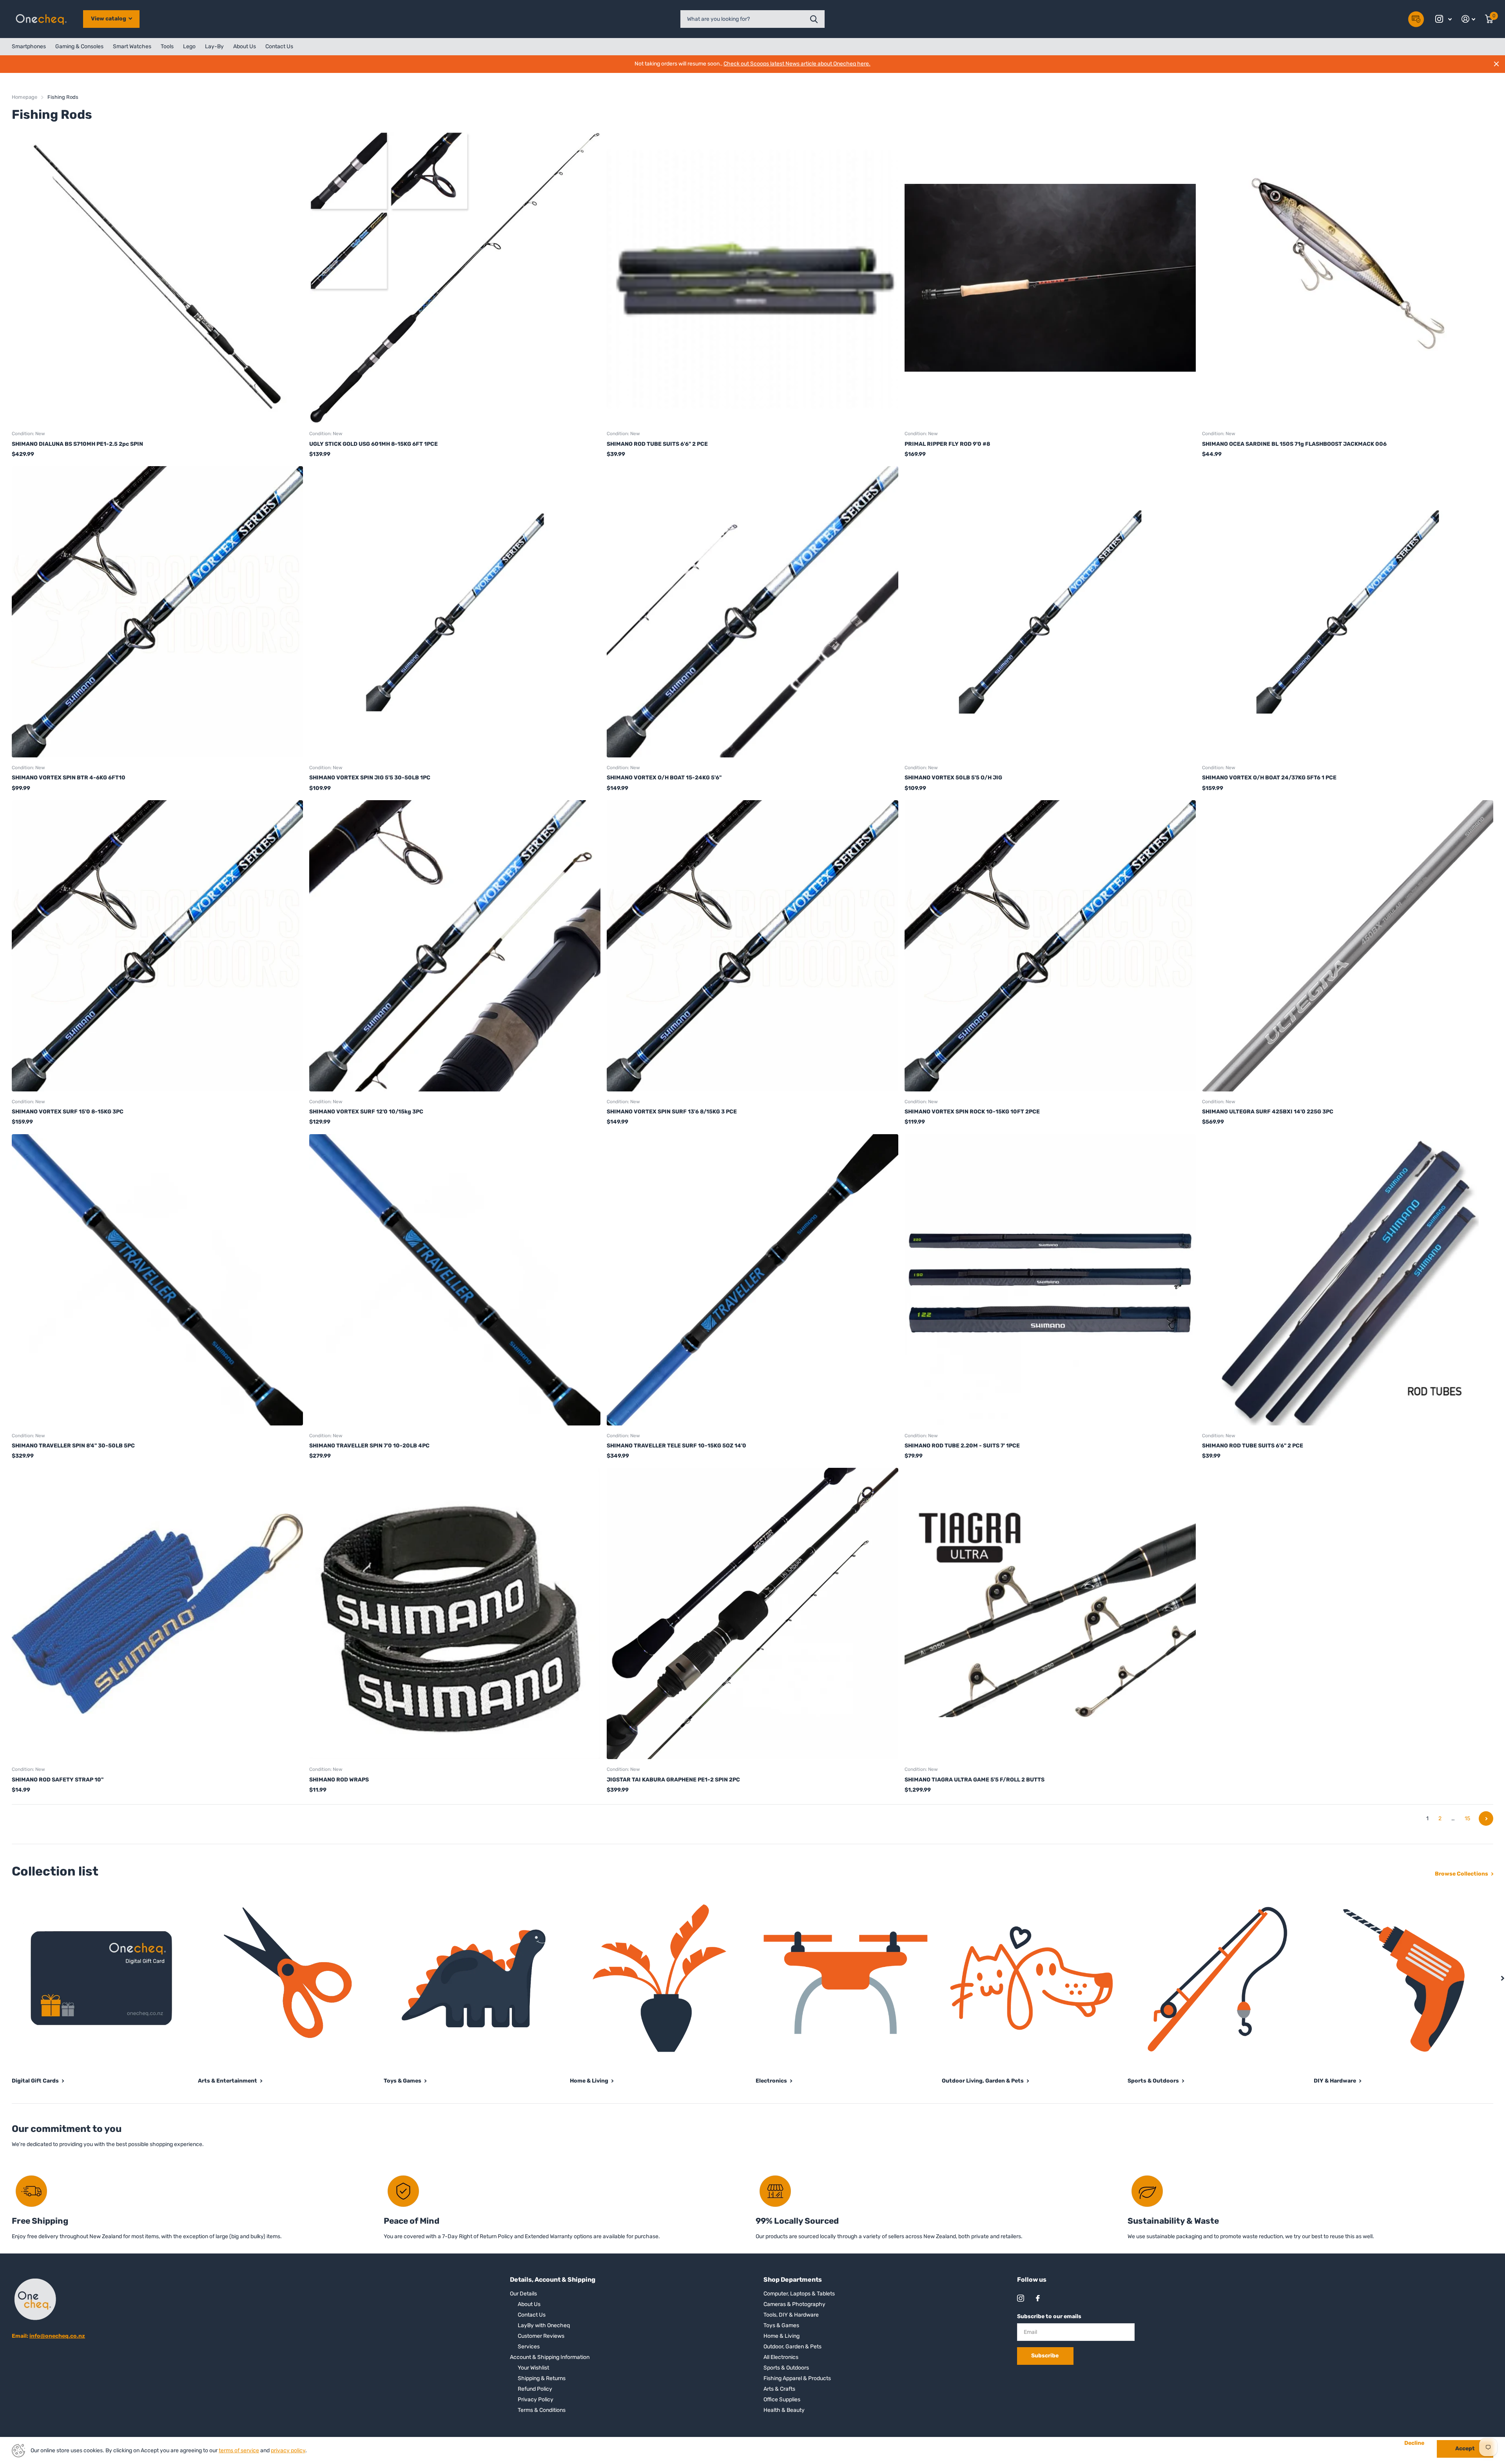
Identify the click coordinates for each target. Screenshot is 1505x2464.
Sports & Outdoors (786, 2368)
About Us (245, 46)
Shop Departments (793, 2280)
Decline (1414, 2443)
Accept (1465, 2449)
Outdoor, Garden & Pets (792, 2347)
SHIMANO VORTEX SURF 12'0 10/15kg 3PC (366, 1112)
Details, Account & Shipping (553, 2280)
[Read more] (1444, 19)
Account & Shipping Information (550, 2357)
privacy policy (288, 2450)
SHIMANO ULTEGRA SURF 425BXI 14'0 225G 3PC (1268, 1112)
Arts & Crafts (779, 2389)
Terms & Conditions (542, 2410)
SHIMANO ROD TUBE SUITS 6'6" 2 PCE (657, 444)
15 (1467, 1818)
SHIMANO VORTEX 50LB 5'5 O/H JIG (953, 778)
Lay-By (214, 46)
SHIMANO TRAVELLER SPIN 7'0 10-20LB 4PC (369, 1446)
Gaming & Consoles (79, 46)
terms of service (239, 2450)
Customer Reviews (541, 2336)
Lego (189, 46)
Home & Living (782, 2336)
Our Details (523, 2294)
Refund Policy (535, 2389)
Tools (167, 46)
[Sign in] (1469, 19)
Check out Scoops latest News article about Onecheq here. (797, 64)
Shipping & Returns (542, 2378)
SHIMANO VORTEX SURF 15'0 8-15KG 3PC (68, 1112)
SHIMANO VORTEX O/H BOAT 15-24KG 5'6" (664, 778)
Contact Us (279, 46)
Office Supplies (782, 2400)
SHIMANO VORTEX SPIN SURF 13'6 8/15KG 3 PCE (672, 1112)
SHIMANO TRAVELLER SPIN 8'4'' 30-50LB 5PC (73, 1446)
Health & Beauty (784, 2410)
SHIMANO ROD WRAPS (339, 1780)
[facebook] (1038, 2298)
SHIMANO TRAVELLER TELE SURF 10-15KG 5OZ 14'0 (676, 1446)
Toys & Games (781, 2325)
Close (1496, 64)
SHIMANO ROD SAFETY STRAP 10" (58, 1780)
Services (529, 2347)
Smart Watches (132, 46)
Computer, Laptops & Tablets (799, 2294)
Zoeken (814, 19)
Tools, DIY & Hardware (791, 2315)
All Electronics (781, 2357)
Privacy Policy (536, 2400)
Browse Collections (1462, 1874)
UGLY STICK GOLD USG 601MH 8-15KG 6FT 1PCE (374, 444)
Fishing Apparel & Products (797, 2378)
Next (1486, 1818)
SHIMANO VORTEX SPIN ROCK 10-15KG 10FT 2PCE (972, 1112)
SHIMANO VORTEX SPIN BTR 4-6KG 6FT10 (69, 778)
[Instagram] (1021, 2298)
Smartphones (29, 46)
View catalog (109, 19)
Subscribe (1045, 2356)
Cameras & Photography (794, 2304)
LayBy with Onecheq (544, 2325)
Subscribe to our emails (1049, 2316)
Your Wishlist (533, 2368)
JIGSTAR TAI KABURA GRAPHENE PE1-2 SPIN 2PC (673, 1780)
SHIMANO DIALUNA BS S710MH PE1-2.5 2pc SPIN (77, 444)
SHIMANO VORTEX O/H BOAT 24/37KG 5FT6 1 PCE (1269, 778)
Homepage (24, 97)
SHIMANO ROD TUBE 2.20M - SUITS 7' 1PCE (962, 1446)
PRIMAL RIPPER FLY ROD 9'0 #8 (947, 444)
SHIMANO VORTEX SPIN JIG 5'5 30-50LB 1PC (370, 778)
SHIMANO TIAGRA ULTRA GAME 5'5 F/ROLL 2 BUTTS (975, 1780)
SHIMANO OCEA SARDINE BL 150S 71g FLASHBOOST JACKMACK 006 (1294, 444)
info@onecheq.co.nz (57, 2336)
